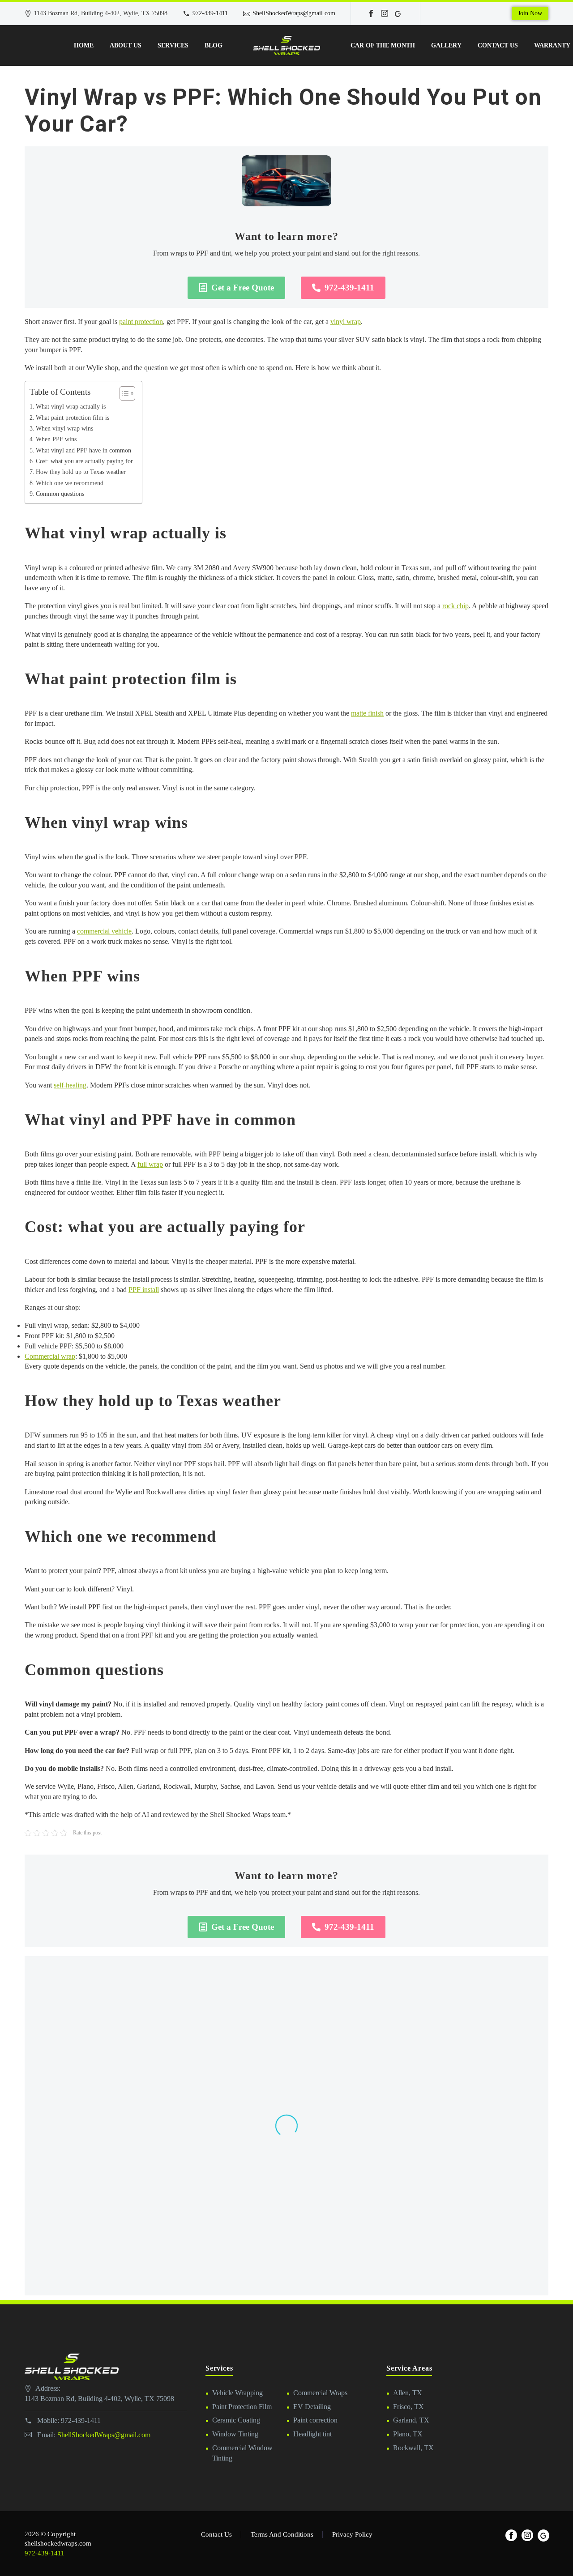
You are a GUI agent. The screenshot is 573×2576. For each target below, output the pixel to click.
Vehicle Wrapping (237, 2393)
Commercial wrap (50, 1356)
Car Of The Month (383, 45)
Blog (214, 45)
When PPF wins (56, 439)
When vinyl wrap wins (64, 428)
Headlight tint (312, 2434)
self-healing (70, 1085)
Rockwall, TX (413, 2448)
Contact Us (498, 45)
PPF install (144, 1290)
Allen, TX (408, 2393)
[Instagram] (385, 13)
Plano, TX (408, 2434)
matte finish (367, 713)
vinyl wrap (346, 322)
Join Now (530, 13)
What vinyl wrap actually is (71, 406)
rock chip (455, 606)
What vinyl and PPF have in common (83, 450)
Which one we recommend (70, 483)
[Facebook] (371, 13)
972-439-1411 (210, 13)
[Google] (398, 13)
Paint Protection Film (242, 2407)
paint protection (141, 322)
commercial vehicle (104, 931)
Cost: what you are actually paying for (84, 461)
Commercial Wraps (320, 2393)
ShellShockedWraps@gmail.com (294, 13)
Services (173, 45)
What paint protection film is (73, 418)
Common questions (60, 494)
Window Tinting (235, 2434)
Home (84, 45)
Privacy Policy (352, 2535)
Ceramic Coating (236, 2420)
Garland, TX (411, 2420)
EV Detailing (312, 2407)
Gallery (446, 45)
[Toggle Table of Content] (123, 393)
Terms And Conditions (282, 2535)
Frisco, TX (408, 2407)
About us (126, 45)
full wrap (150, 1164)
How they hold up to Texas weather (81, 472)
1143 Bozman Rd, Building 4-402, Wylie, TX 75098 (99, 2399)
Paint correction (315, 2420)
